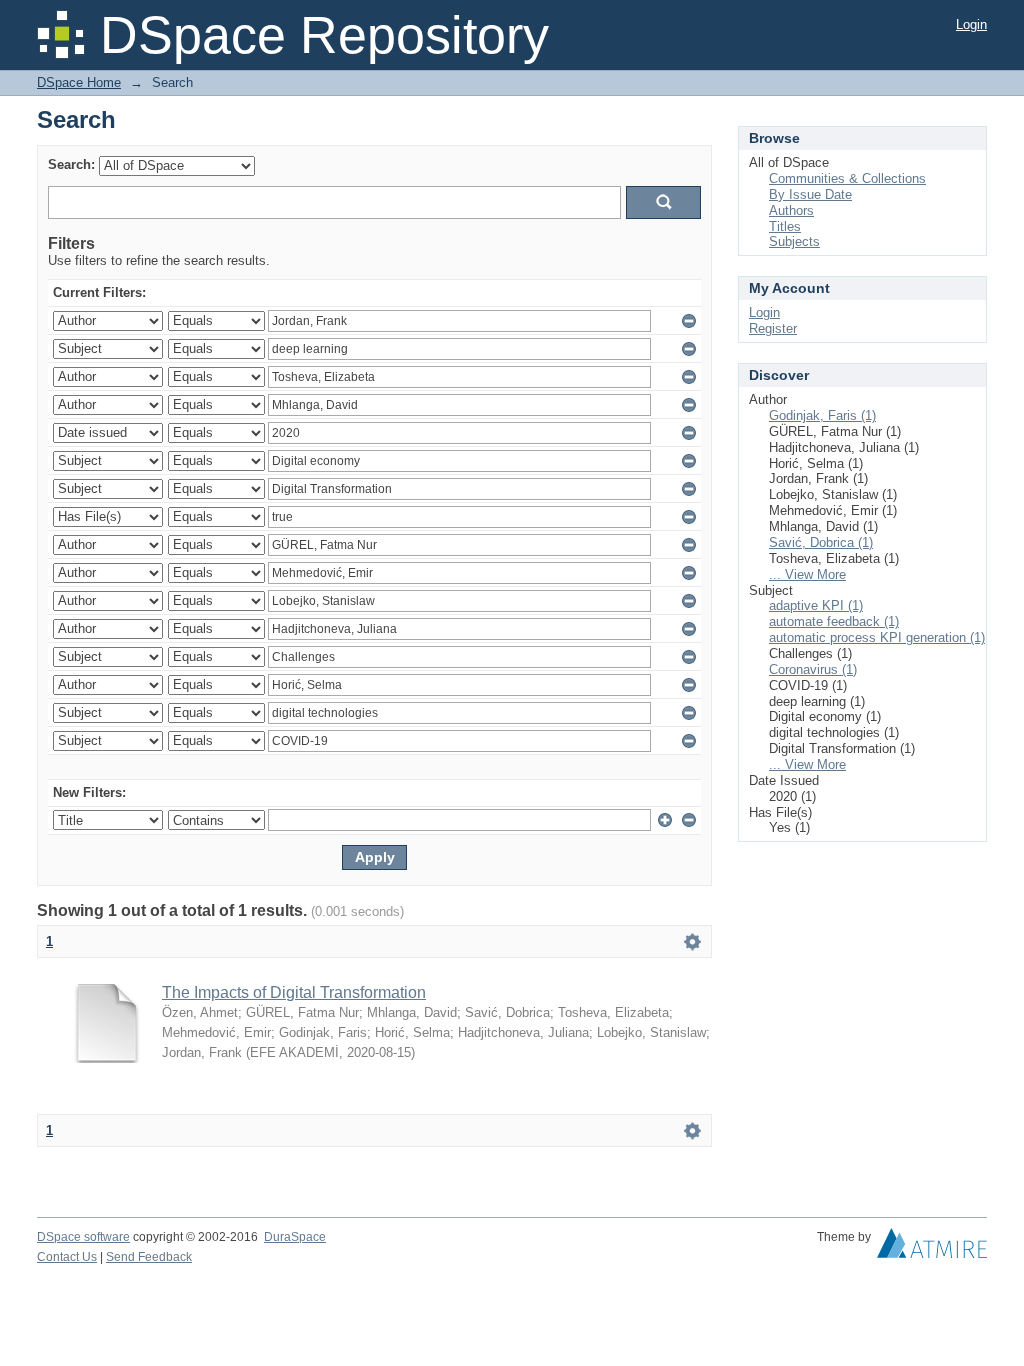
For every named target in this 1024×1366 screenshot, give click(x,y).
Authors (791, 210)
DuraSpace (295, 1237)
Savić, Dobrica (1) (821, 542)
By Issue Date (810, 194)
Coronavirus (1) (813, 669)
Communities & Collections (847, 178)
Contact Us (67, 1257)
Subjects (794, 241)
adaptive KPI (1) (816, 605)
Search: (71, 164)
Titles (785, 226)
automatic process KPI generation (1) (877, 637)
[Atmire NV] (932, 1248)
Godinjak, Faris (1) (822, 415)
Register (773, 328)
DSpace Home (79, 82)
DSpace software (83, 1237)
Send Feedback (149, 1257)
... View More (807, 574)
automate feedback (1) (834, 621)
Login (971, 24)
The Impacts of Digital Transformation (294, 992)
